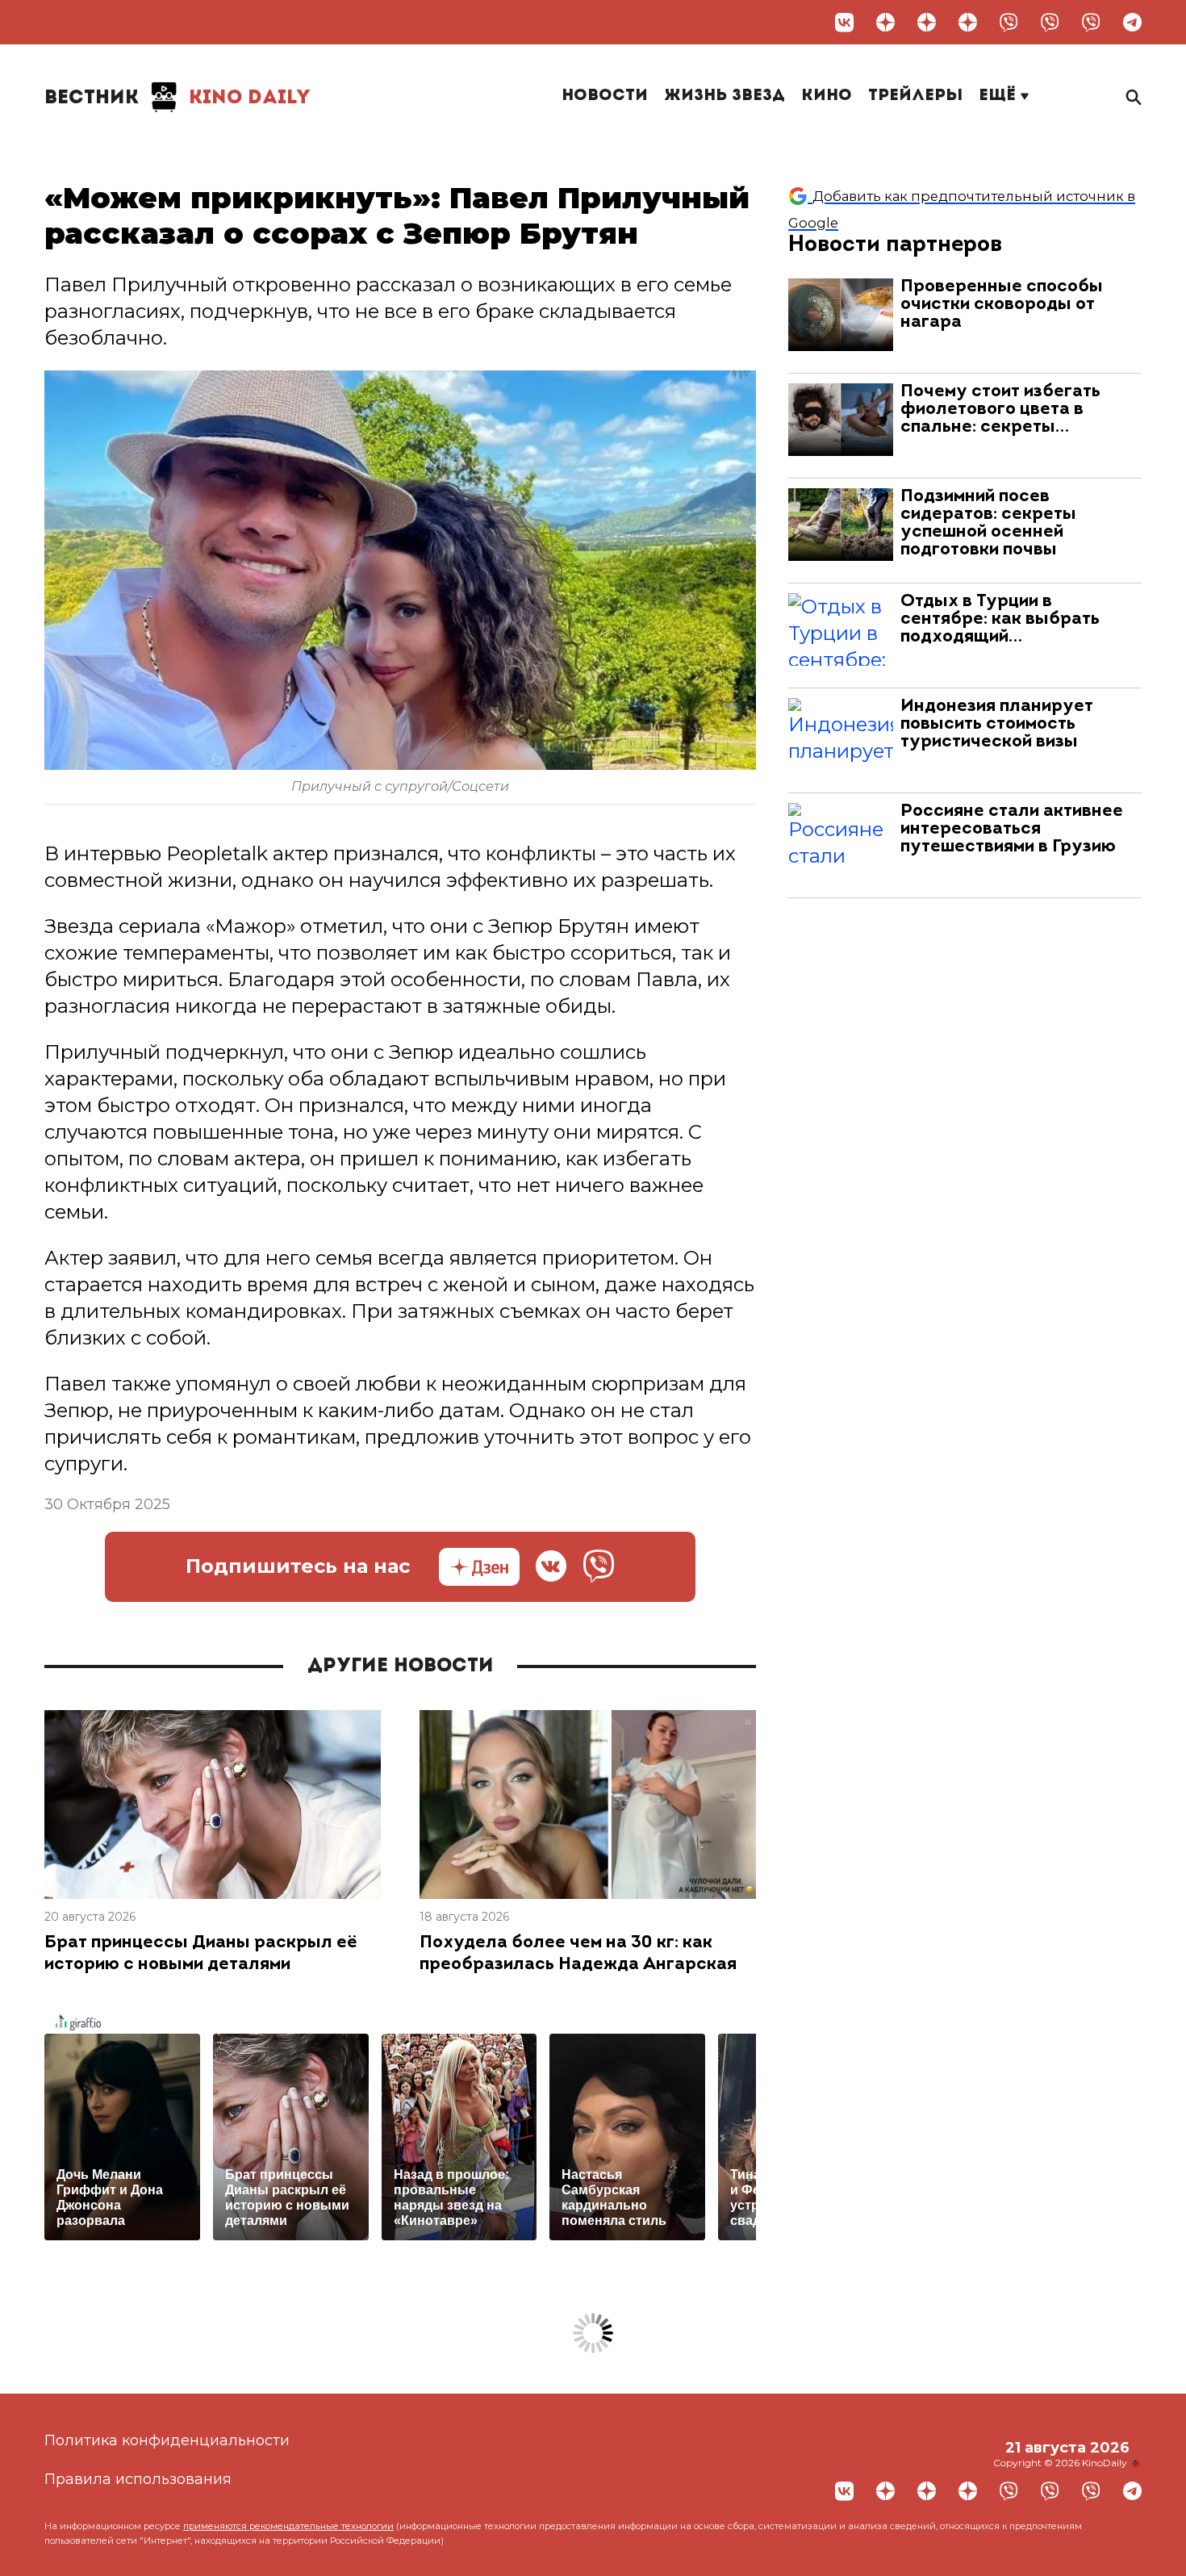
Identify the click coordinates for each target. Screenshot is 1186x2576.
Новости (605, 96)
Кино (827, 96)
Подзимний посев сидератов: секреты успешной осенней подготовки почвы (988, 523)
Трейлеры (915, 96)
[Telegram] (1132, 22)
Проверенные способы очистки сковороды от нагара (1002, 305)
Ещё (1000, 96)
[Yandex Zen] (885, 22)
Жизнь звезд (725, 96)
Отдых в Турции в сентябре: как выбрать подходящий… (1000, 619)
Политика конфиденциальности (167, 2440)
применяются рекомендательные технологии (288, 2526)
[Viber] (1009, 22)
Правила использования (138, 2479)
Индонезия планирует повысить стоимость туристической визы (997, 724)
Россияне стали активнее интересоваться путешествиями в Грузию (1012, 829)
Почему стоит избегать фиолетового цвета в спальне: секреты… (1000, 410)
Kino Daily (177, 98)
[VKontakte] (844, 22)
